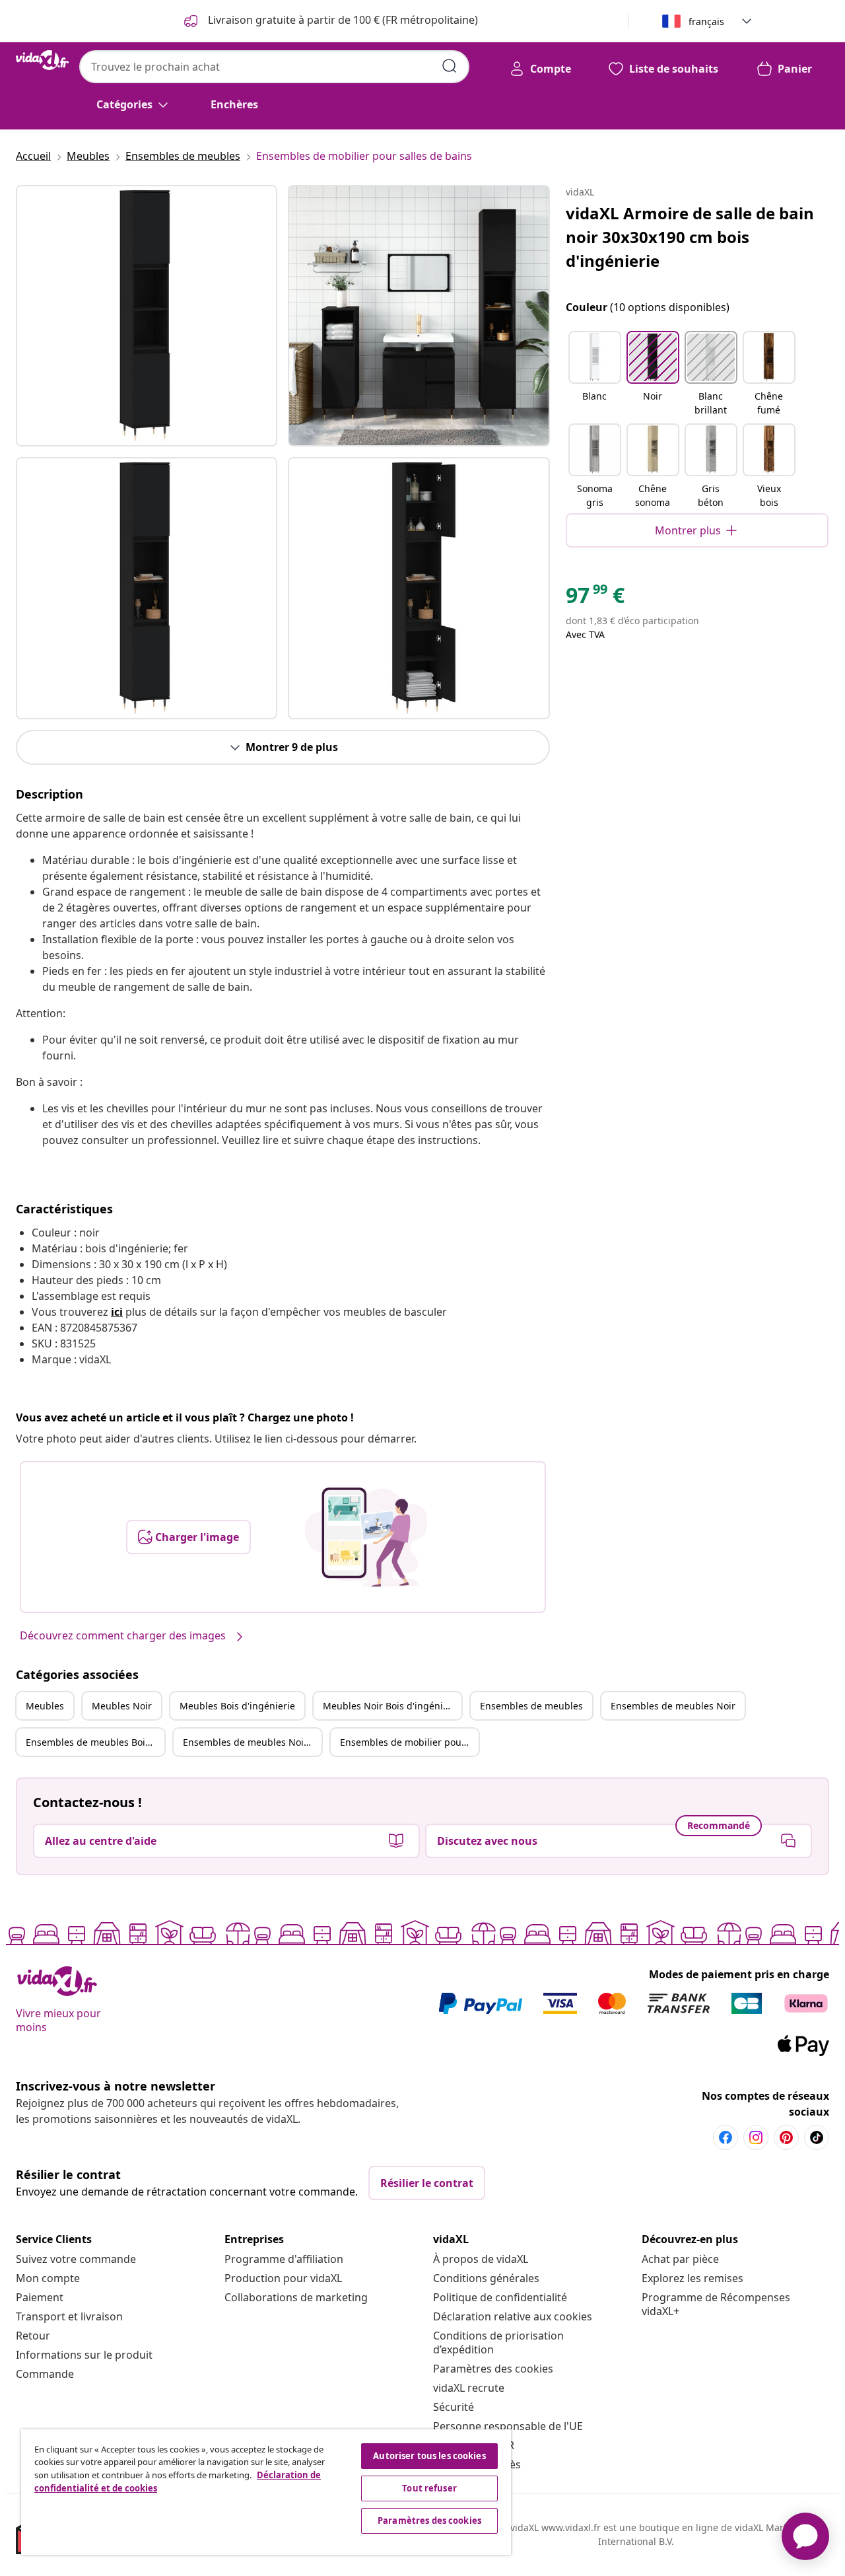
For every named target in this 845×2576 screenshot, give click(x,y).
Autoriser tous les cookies (429, 2456)
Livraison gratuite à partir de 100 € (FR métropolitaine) (342, 20)
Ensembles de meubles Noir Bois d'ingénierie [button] (252, 1742)
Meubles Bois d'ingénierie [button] (237, 1706)
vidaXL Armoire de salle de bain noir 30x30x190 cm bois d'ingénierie (690, 237)
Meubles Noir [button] (122, 1706)
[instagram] (756, 2137)
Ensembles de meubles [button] (531, 1706)
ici (117, 1312)
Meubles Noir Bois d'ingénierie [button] (391, 1706)
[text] (595, 598)
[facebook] (726, 2137)
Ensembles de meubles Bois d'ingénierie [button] (95, 1742)
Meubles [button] (45, 1706)
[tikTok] (817, 2137)
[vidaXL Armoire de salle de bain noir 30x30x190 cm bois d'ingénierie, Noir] (147, 316)
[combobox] (274, 67)
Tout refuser (429, 2488)
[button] (595, 375)
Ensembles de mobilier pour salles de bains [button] (409, 1742)
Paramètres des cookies (493, 2369)
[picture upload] (366, 1537)
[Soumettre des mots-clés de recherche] (450, 66)
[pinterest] (786, 2137)
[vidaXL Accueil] (42, 60)
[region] (266, 2492)
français (706, 21)
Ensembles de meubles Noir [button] (673, 1706)
